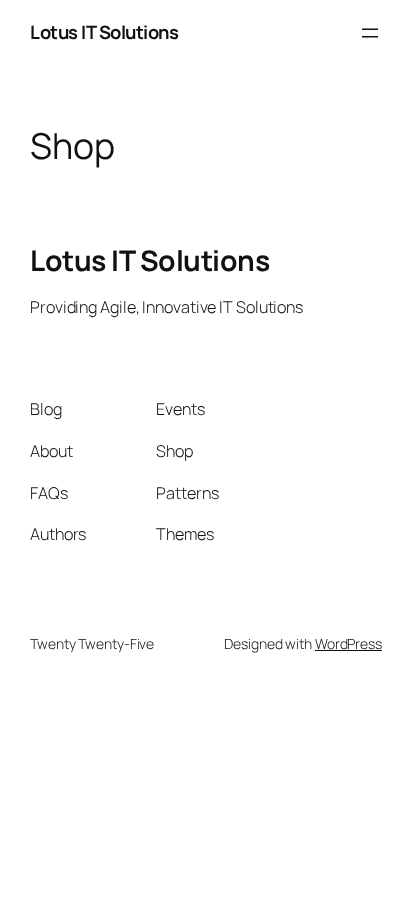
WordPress (348, 643)
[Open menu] (370, 33)
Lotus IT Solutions (104, 32)
